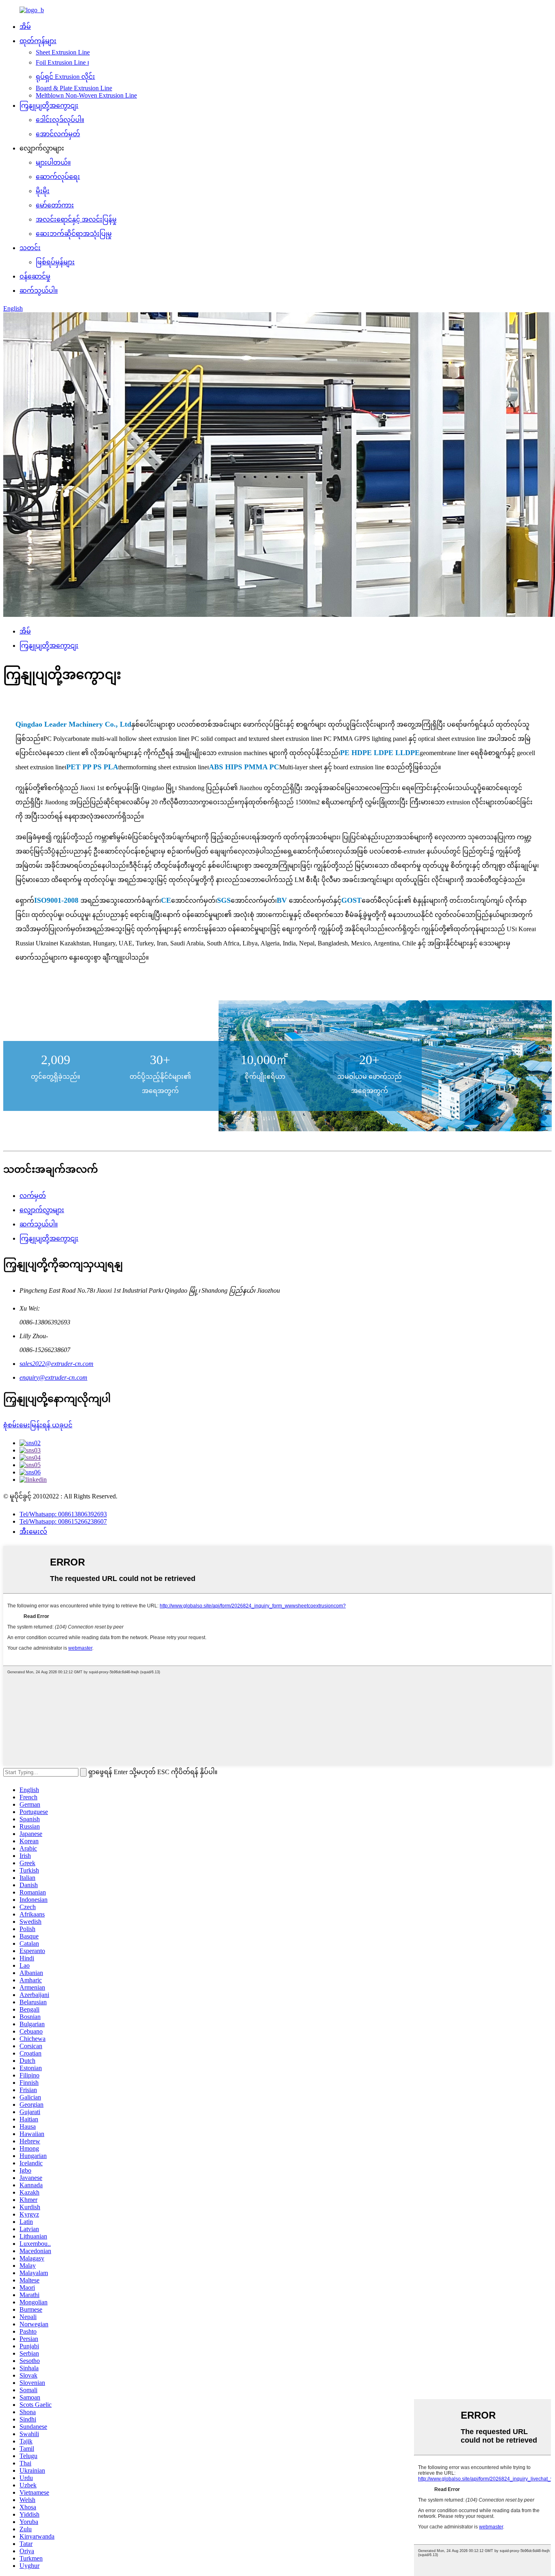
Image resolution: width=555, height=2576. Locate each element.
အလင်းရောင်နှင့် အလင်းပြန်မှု (76, 219)
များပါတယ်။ (53, 162)
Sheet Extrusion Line (63, 52)
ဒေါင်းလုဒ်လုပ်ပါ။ (60, 120)
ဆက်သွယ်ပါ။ (39, 291)
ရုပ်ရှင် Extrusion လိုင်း (65, 77)
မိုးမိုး (43, 191)
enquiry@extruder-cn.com (53, 1377)
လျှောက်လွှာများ (42, 1210)
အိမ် (25, 27)
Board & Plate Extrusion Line (74, 88)
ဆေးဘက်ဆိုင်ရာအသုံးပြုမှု (74, 234)
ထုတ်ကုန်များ (38, 41)
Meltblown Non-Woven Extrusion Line (86, 95)
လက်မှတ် (33, 1196)
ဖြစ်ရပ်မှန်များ (55, 262)
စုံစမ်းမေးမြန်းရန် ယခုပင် (38, 1425)
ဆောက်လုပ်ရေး (58, 177)
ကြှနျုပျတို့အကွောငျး (49, 106)
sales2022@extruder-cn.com (56, 1364)
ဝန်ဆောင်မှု (35, 276)
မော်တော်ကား (55, 205)
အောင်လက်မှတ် (58, 134)
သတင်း (30, 248)
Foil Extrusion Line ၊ (62, 62)
